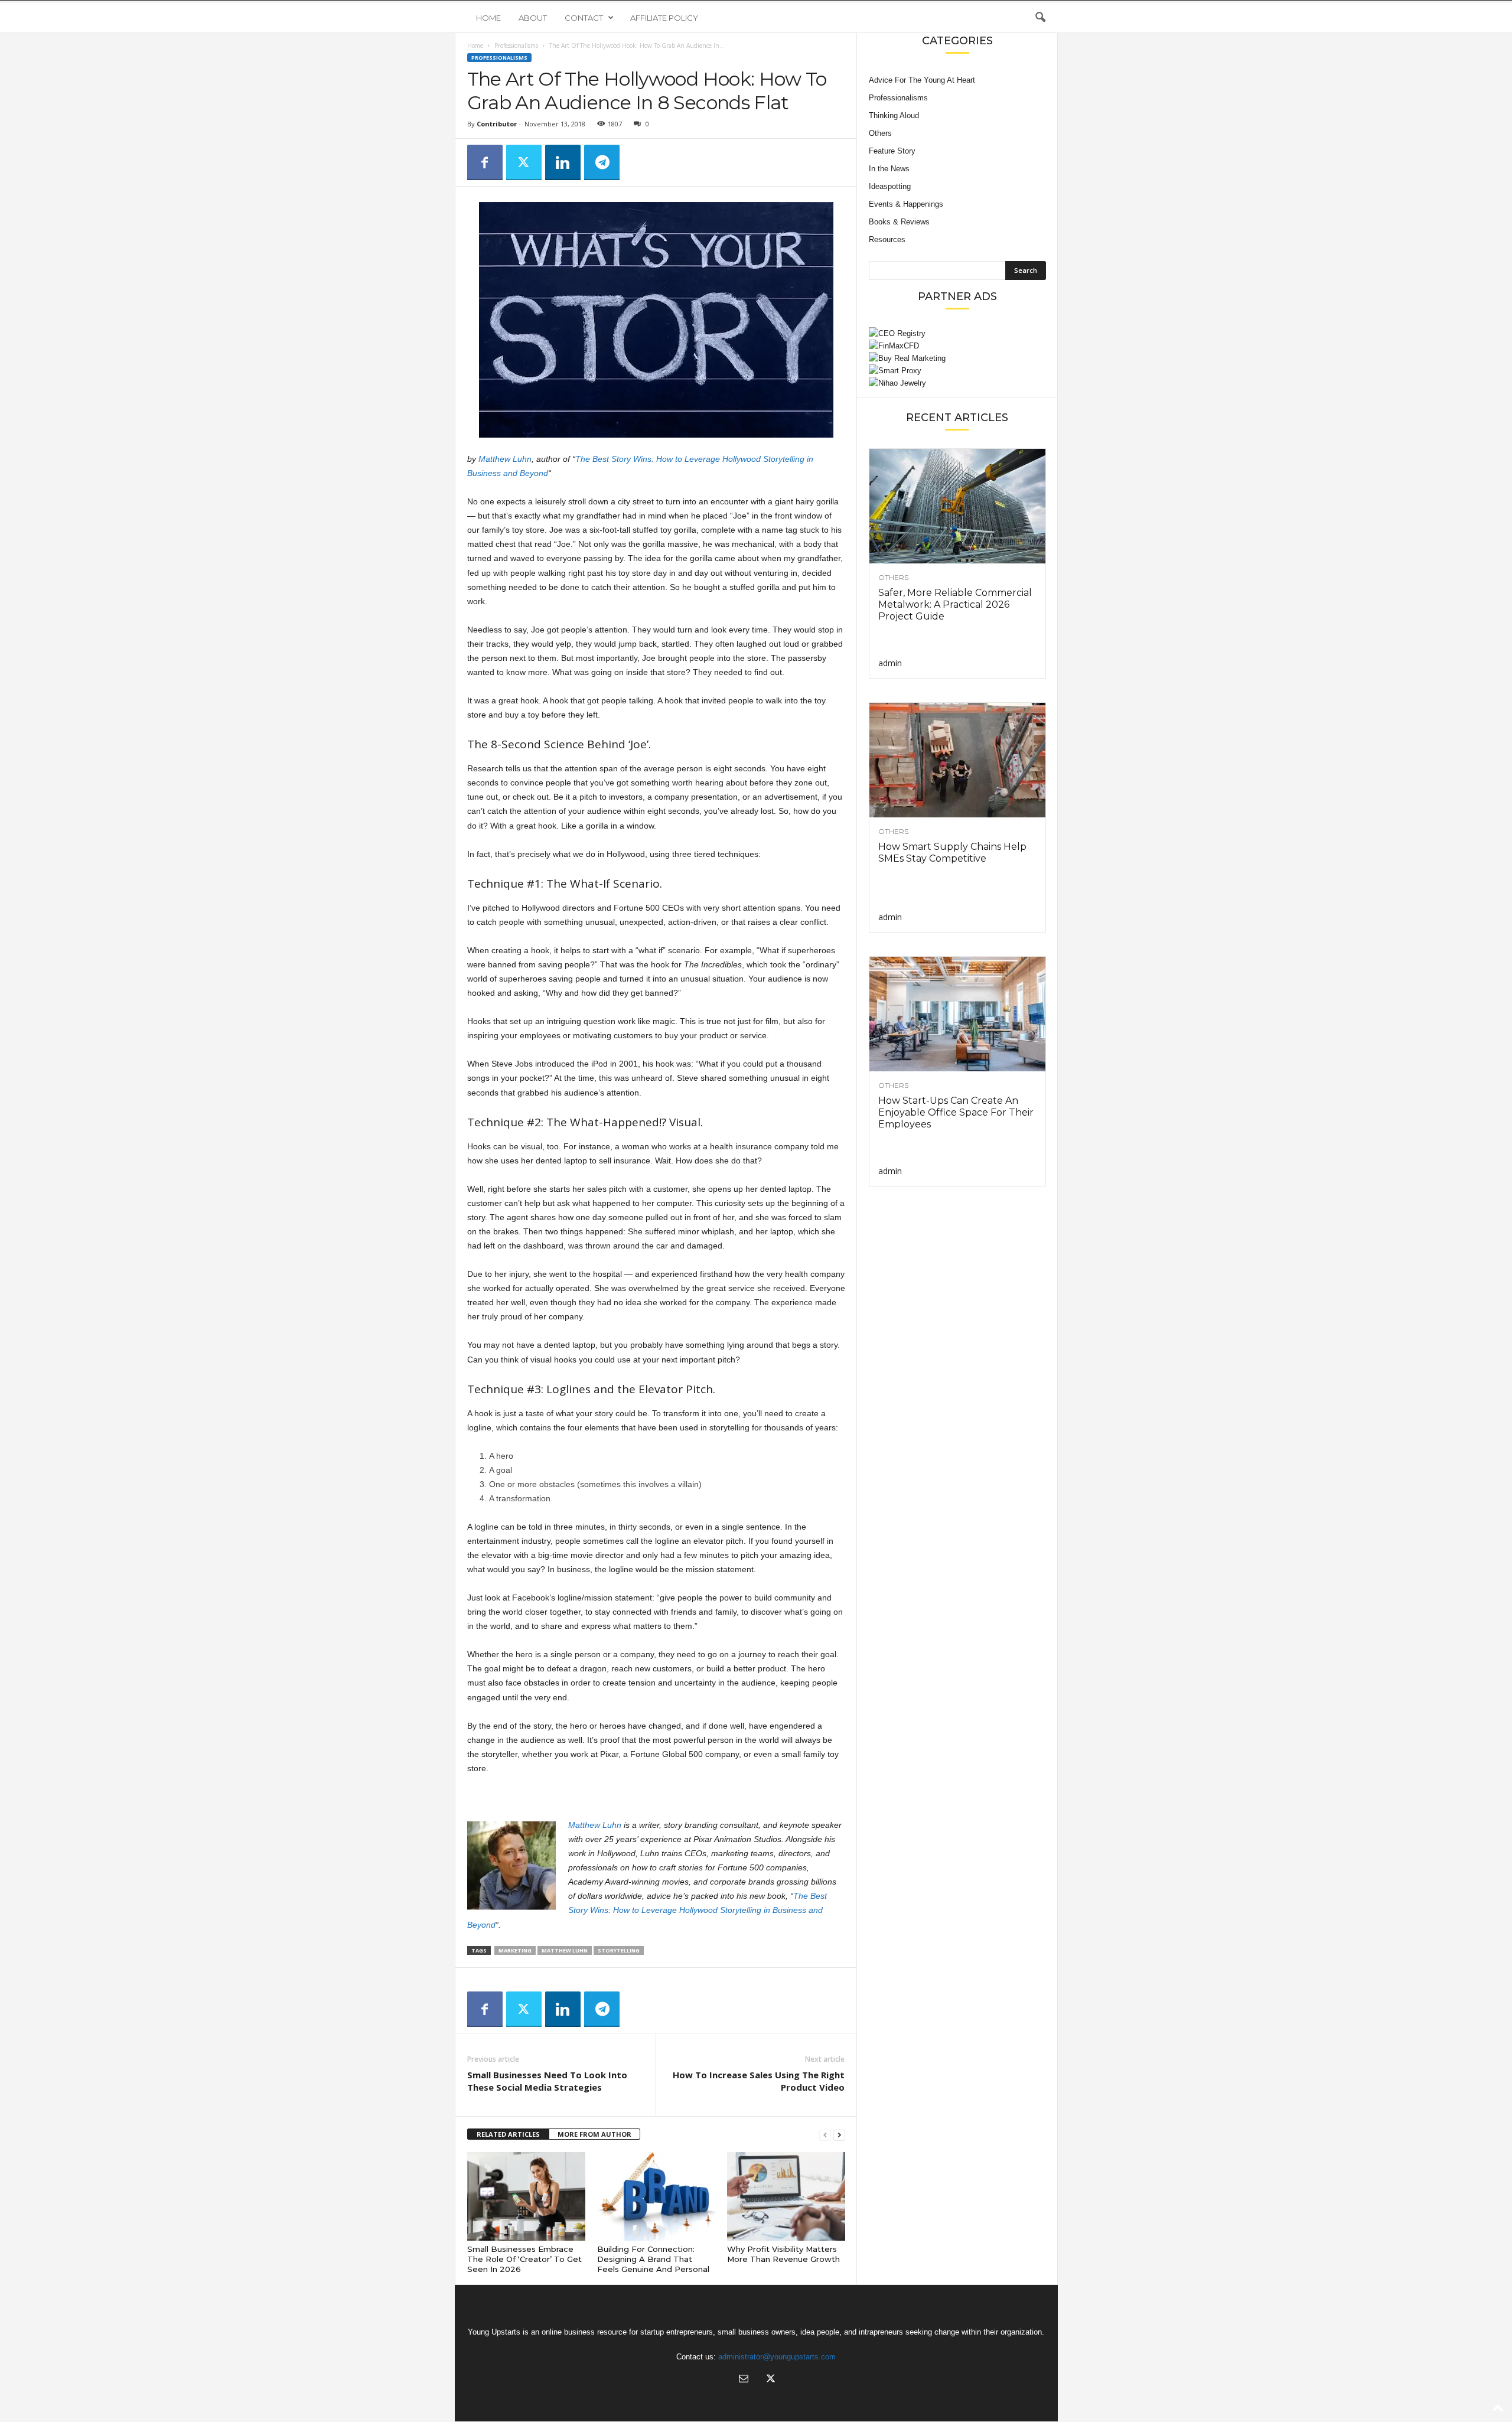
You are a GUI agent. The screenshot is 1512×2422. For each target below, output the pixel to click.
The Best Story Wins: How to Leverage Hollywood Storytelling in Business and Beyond (647, 1910)
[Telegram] (602, 162)
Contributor (497, 124)
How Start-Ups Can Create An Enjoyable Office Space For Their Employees (956, 1112)
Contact (584, 18)
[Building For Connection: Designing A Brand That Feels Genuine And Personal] (656, 2196)
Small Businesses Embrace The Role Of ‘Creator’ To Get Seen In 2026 (524, 2259)
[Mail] (744, 2380)
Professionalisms (516, 45)
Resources (887, 239)
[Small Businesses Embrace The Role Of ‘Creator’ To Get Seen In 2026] (526, 2196)
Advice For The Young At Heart (922, 80)
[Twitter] (524, 162)
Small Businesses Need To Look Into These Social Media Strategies (547, 2081)
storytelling (619, 1950)
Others (880, 133)
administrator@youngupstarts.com (777, 2357)
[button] (1040, 18)
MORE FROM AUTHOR (594, 2134)
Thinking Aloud (894, 115)
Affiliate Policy (664, 18)
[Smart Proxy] (957, 371)
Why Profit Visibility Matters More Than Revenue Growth (783, 2254)
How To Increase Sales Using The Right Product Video (759, 2081)
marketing (515, 1950)
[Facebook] (485, 162)
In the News (889, 169)
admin (890, 663)
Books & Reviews (899, 222)
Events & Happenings (906, 204)
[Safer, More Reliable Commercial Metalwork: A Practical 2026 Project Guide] (957, 506)
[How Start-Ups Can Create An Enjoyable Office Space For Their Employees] (957, 1014)
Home (488, 18)
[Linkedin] (563, 162)
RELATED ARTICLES (508, 2134)
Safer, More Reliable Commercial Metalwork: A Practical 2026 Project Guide (955, 604)
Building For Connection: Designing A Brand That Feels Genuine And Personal (653, 2259)
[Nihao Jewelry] (957, 383)
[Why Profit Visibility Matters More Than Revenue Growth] (786, 2196)
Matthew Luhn (505, 459)
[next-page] (839, 2135)
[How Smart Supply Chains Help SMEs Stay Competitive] (957, 760)
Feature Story (892, 151)
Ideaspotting (890, 186)
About (533, 18)
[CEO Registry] (957, 333)
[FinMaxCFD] (957, 346)
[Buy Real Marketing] (957, 358)
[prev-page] (825, 2135)
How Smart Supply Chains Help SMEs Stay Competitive (952, 853)
